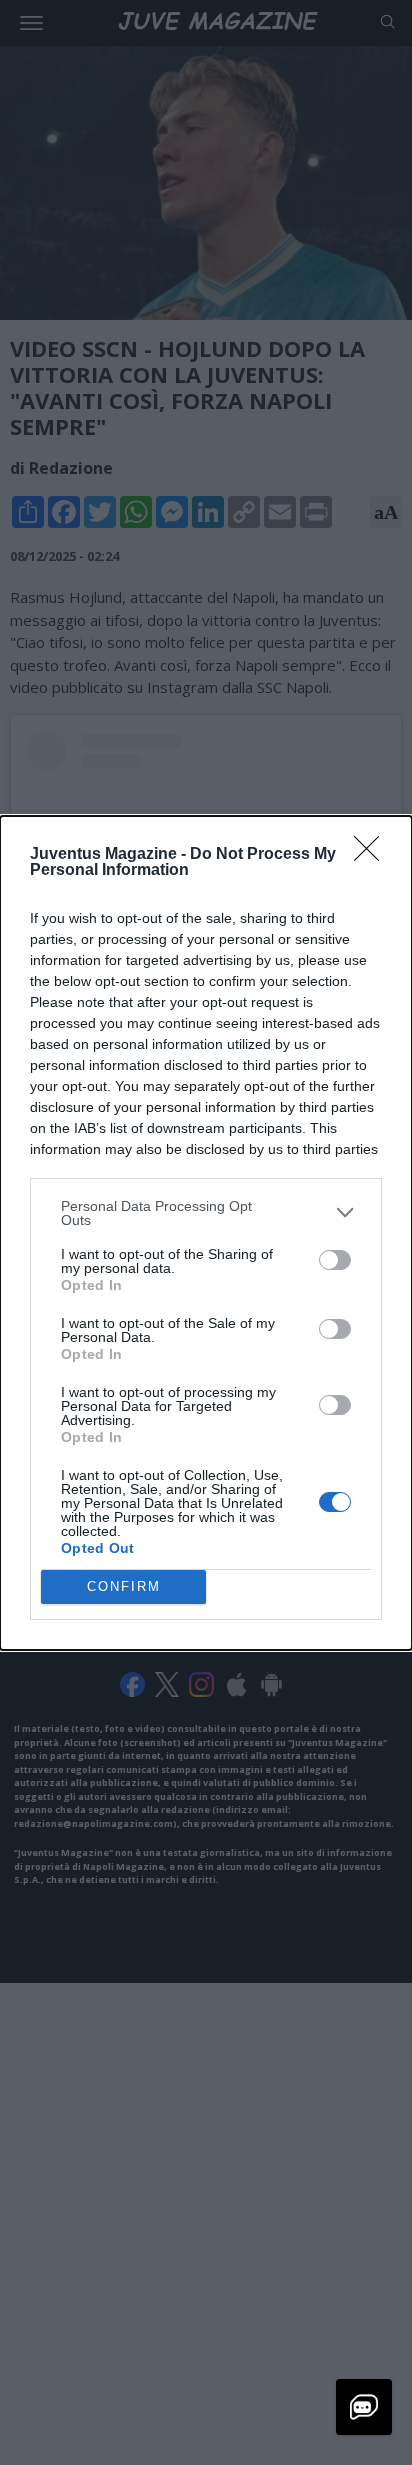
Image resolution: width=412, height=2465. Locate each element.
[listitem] (206, 1213)
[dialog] (206, 1233)
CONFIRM (124, 1586)
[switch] (335, 1260)
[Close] (373, 855)
